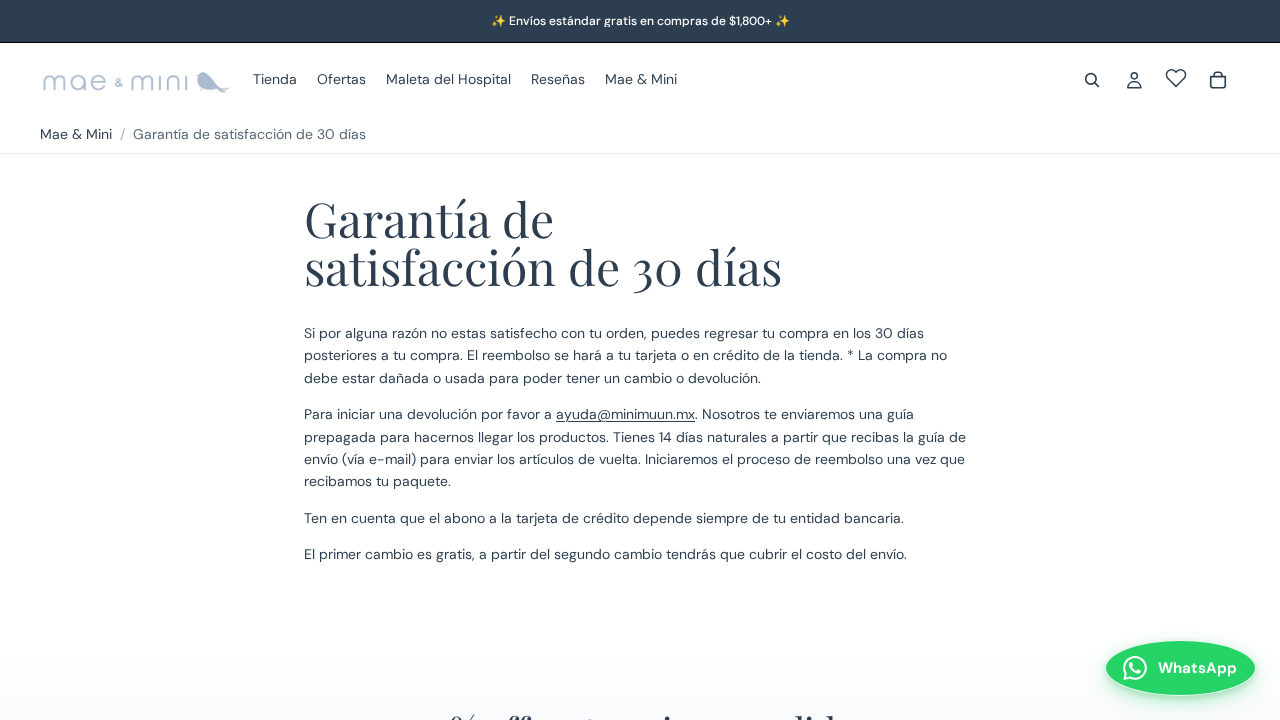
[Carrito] (1218, 80)
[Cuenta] (1134, 80)
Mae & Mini (76, 134)
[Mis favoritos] (1176, 78)
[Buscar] (1092, 80)
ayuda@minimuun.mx (625, 414)
